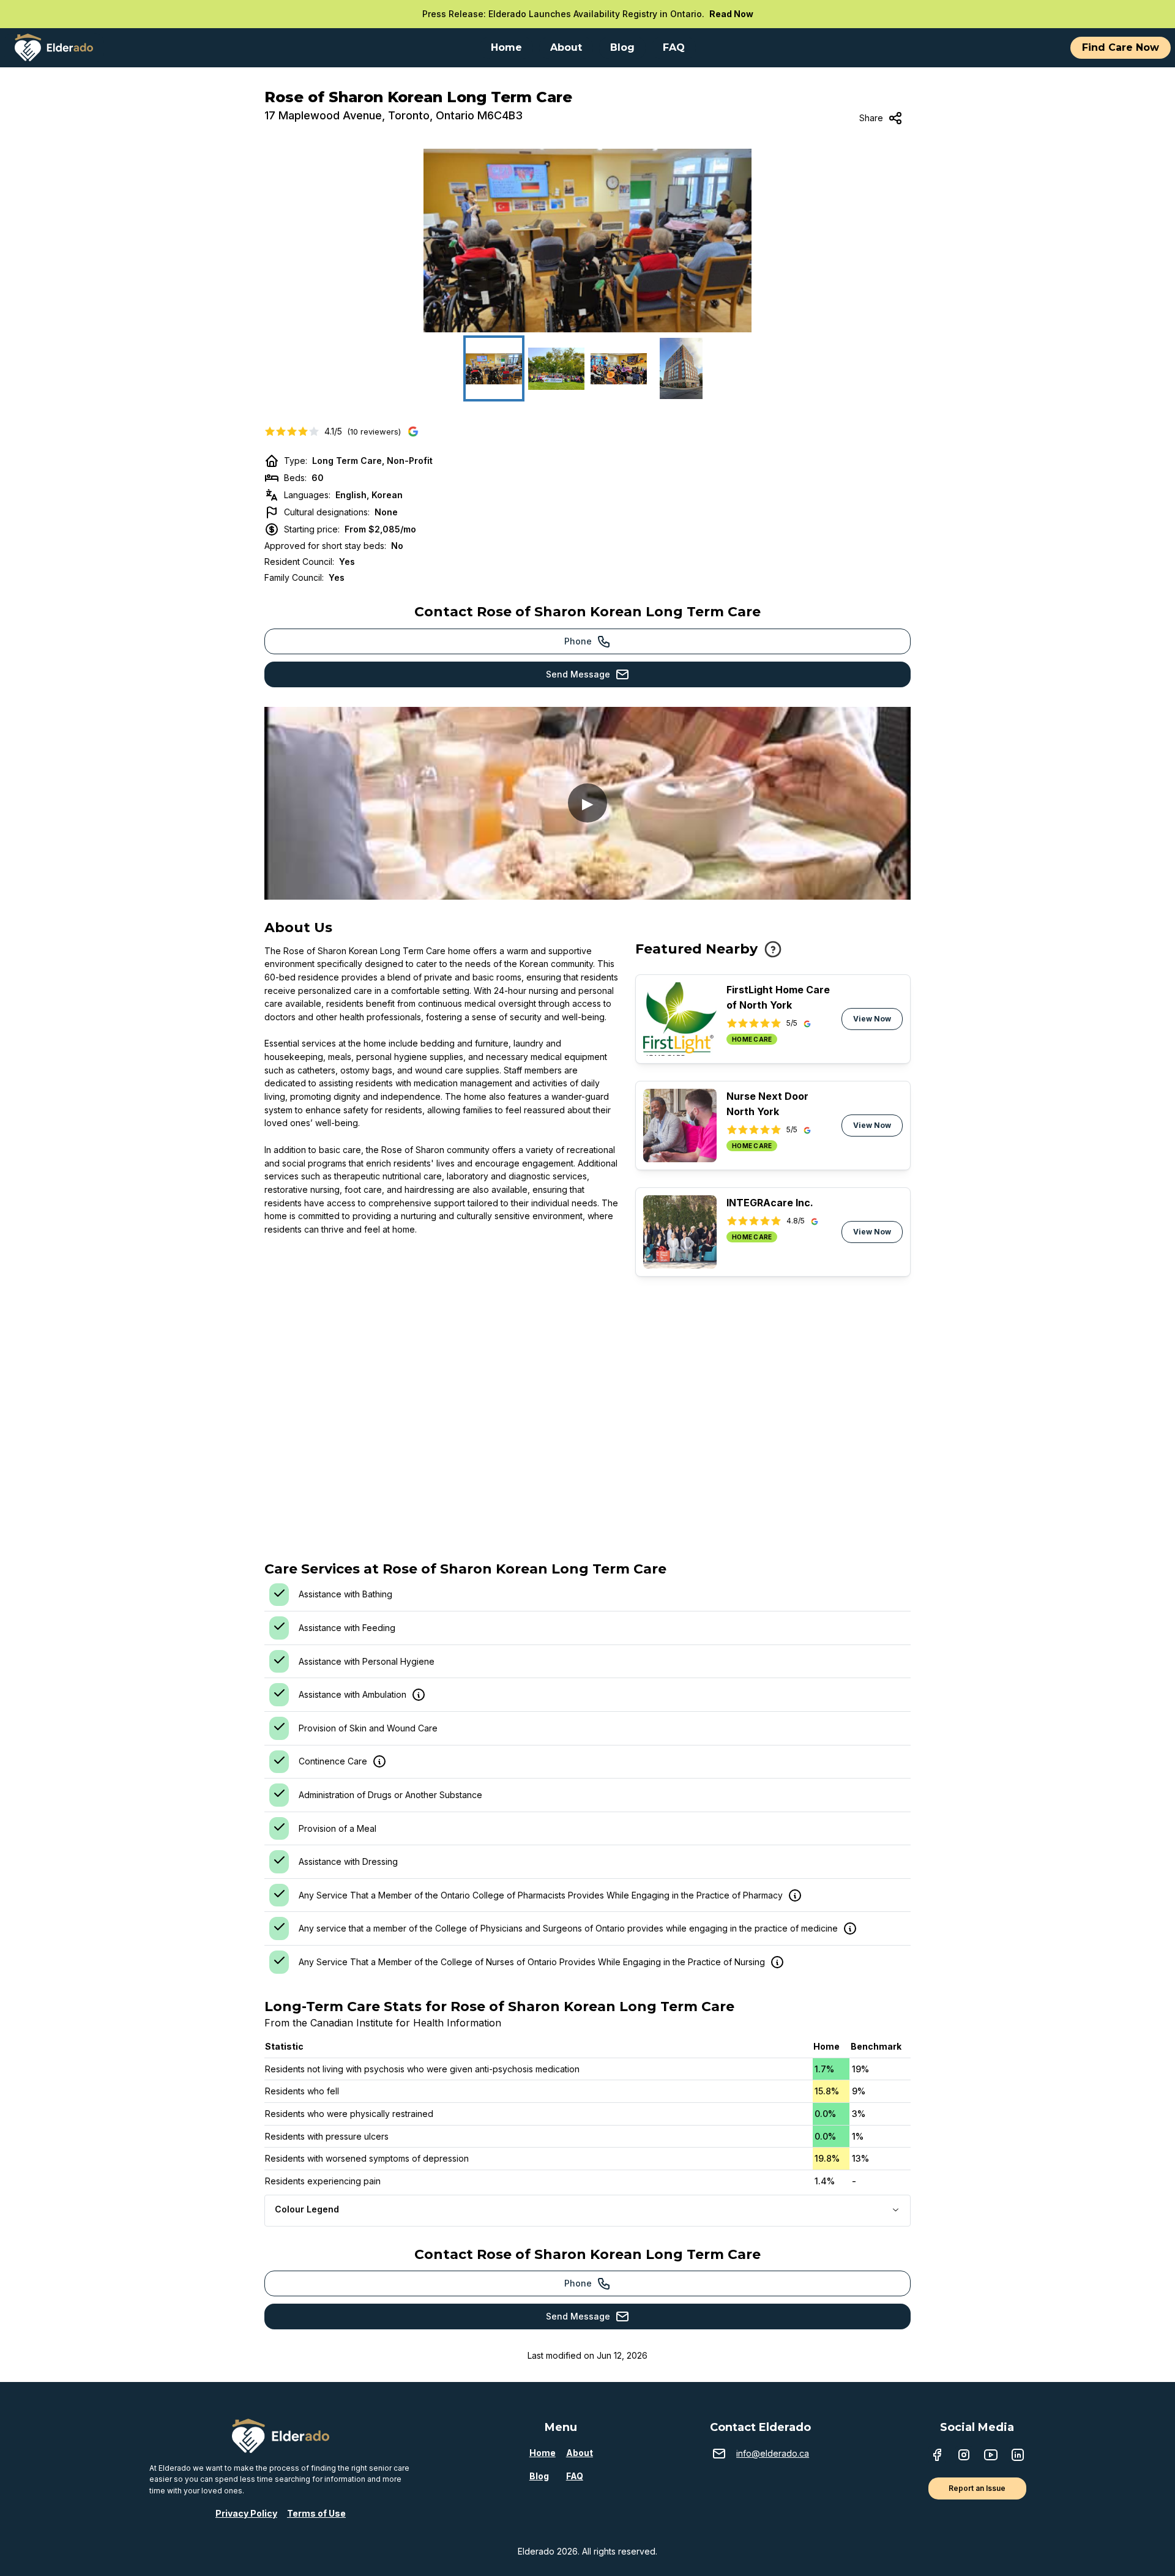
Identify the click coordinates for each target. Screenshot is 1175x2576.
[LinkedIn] (1018, 2456)
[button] (587, 241)
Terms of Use (316, 2513)
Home (543, 2453)
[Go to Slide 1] (494, 368)
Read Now (731, 14)
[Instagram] (964, 2456)
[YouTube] (991, 2456)
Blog (539, 2476)
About (580, 2453)
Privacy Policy (246, 2513)
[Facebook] (937, 2456)
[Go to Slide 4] (681, 368)
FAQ (575, 2476)
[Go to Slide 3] (619, 368)
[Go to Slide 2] (556, 368)
